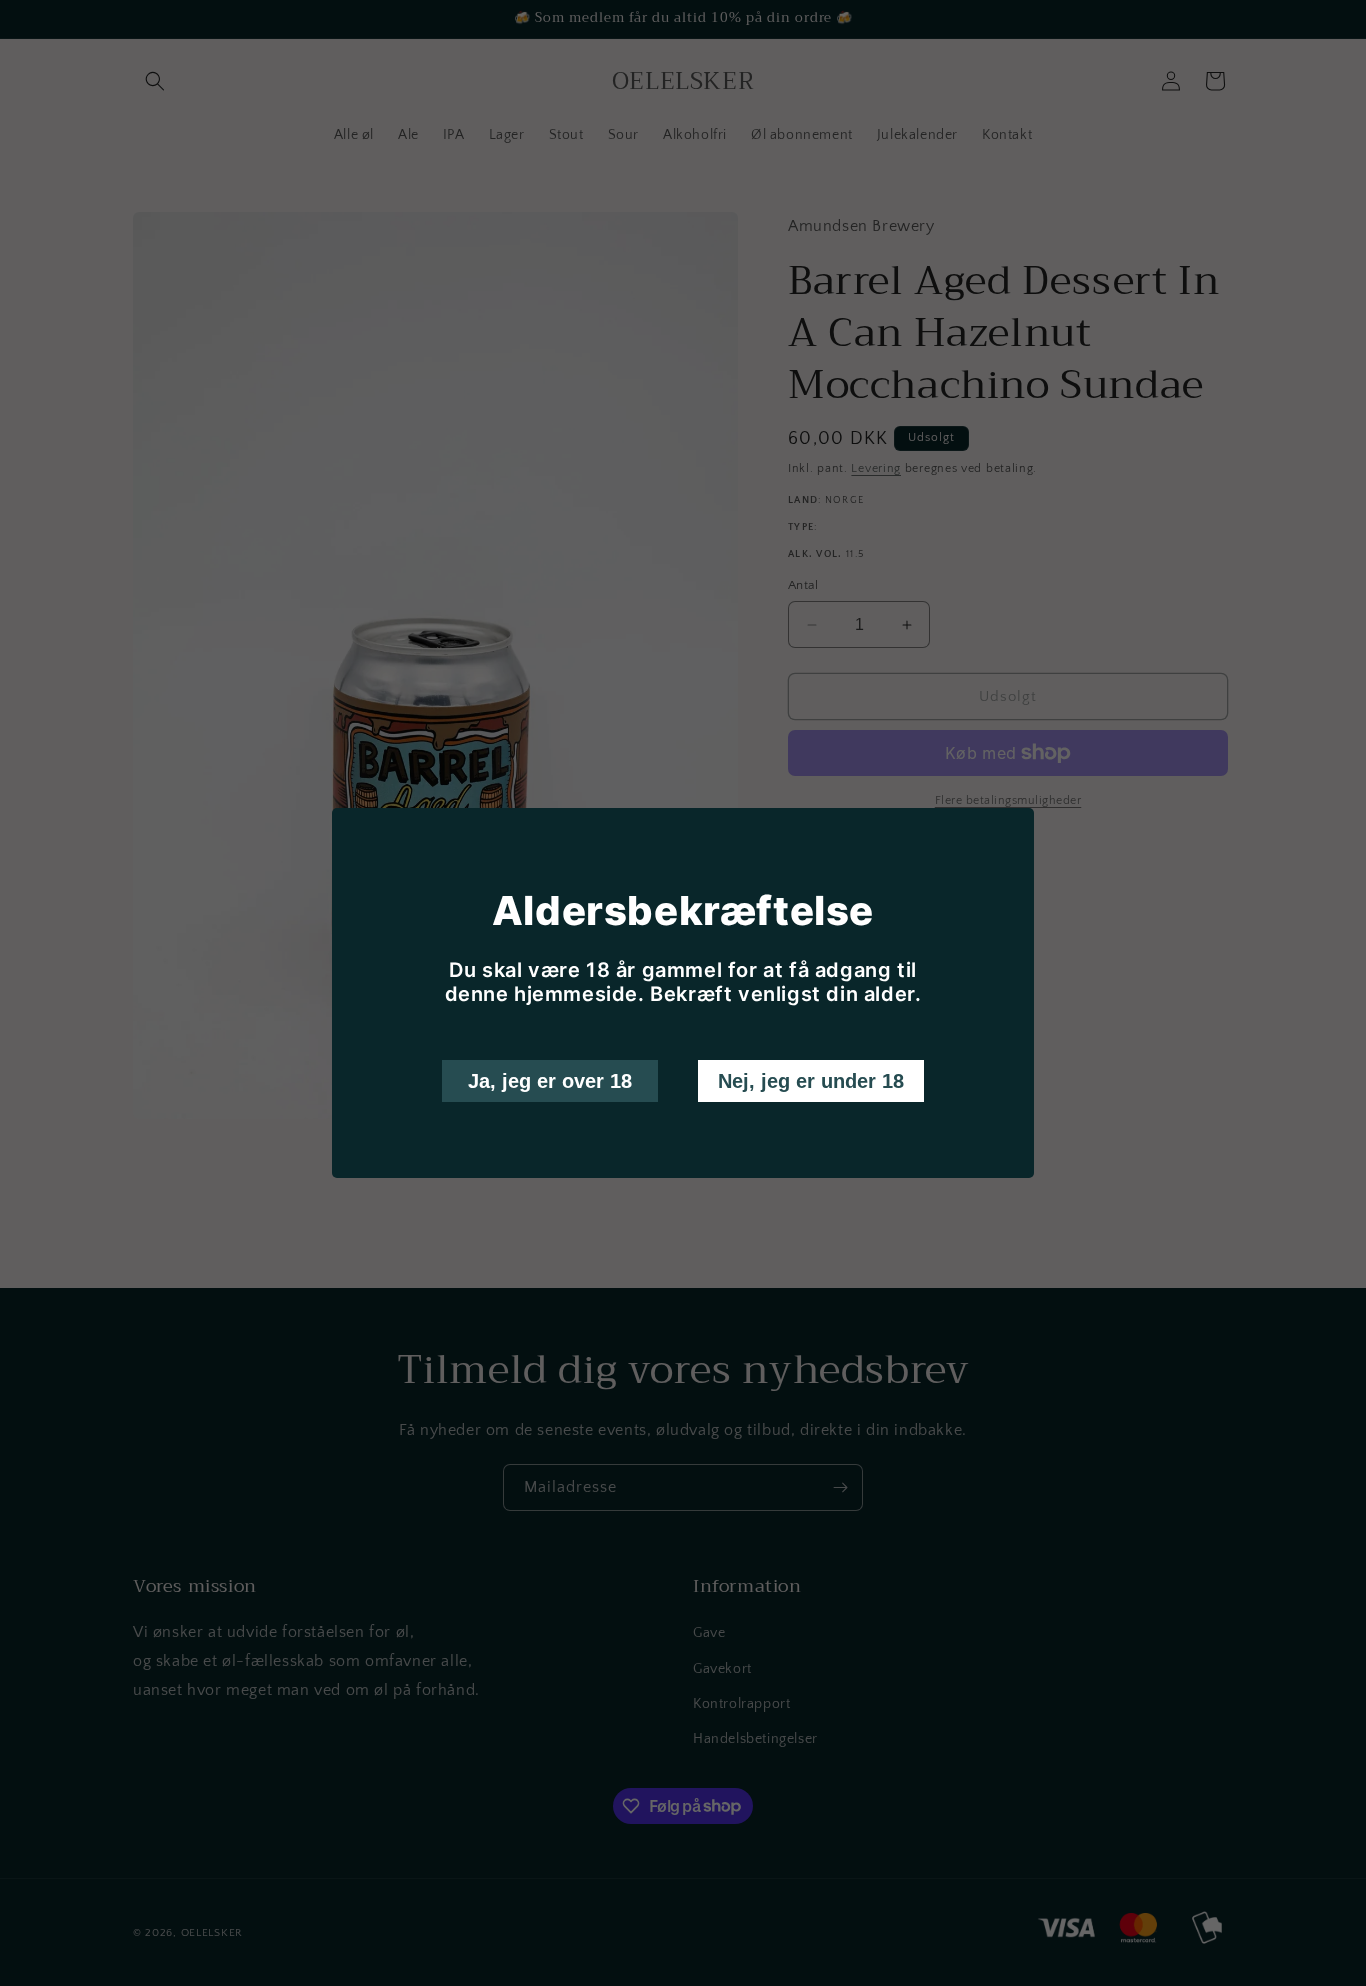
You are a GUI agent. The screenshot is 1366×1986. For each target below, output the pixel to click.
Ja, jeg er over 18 (550, 1081)
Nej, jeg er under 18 (811, 1081)
